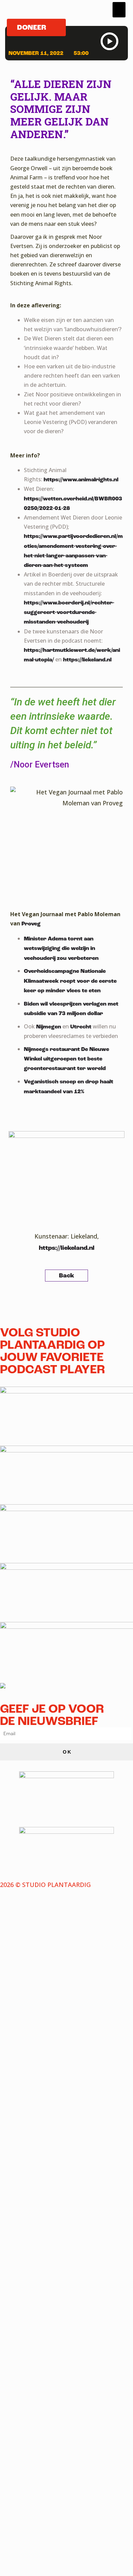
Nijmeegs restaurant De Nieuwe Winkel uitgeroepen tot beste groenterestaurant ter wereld (66, 1059)
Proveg (31, 924)
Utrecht (81, 1027)
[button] (119, 10)
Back (66, 1276)
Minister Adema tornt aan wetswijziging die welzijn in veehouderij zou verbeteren (61, 948)
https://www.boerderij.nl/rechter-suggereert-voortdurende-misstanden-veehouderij (69, 612)
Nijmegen (49, 1027)
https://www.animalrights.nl (81, 480)
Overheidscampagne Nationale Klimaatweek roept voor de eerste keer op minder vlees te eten (70, 981)
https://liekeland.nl (87, 660)
